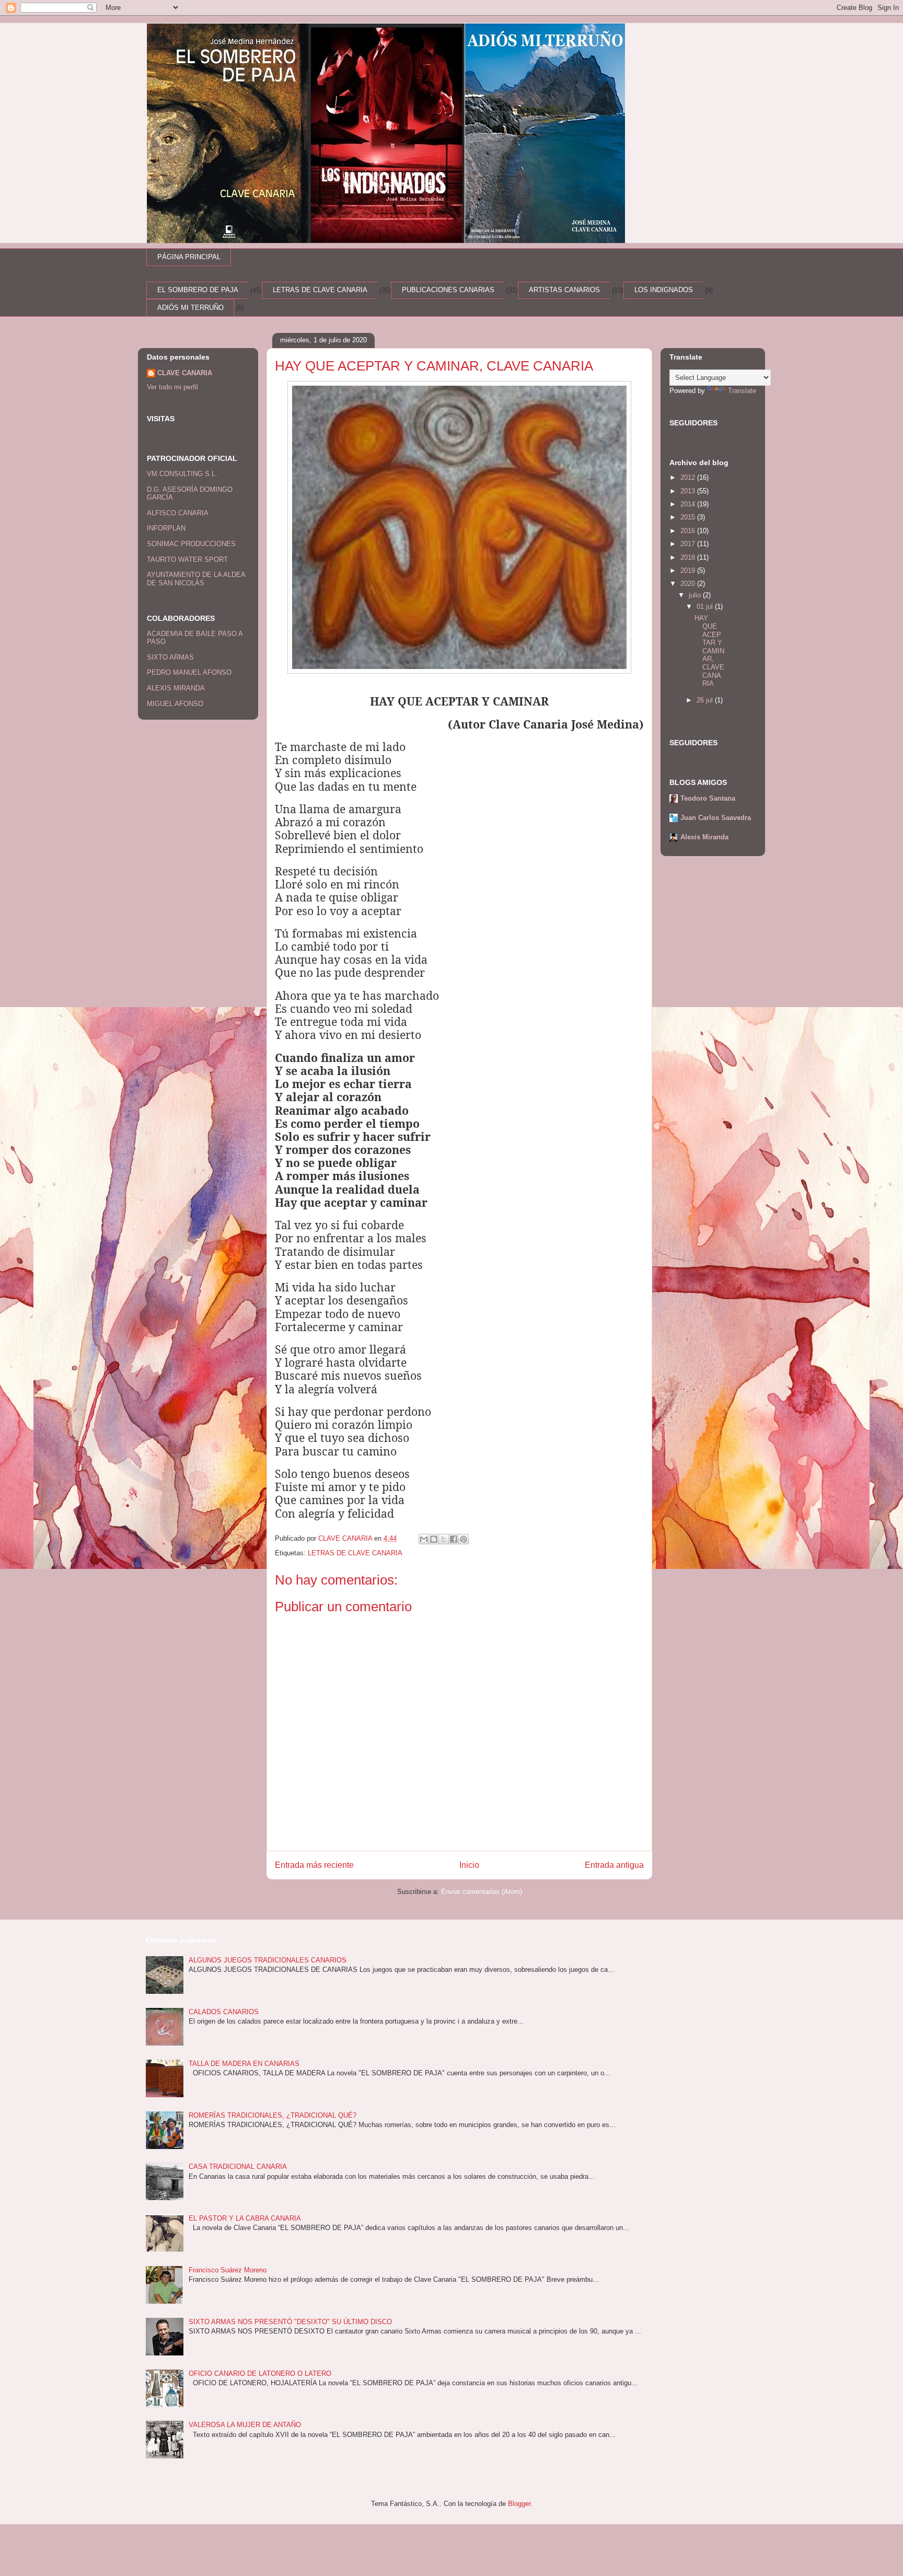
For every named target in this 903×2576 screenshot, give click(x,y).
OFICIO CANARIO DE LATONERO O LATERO (260, 2373)
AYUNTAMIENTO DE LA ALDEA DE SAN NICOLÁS (196, 579)
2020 (689, 584)
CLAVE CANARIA (185, 373)
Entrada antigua (614, 1865)
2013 (689, 491)
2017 (689, 544)
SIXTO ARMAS (170, 657)
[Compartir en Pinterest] (464, 1539)
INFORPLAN (166, 528)
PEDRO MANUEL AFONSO (189, 672)
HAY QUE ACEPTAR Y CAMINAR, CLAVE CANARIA (709, 651)
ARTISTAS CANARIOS (564, 290)
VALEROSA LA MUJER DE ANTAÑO (245, 2425)
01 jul (706, 607)
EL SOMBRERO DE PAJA (198, 290)
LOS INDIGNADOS (664, 290)
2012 (689, 477)
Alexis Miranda (704, 837)
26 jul (706, 700)
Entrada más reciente (314, 1865)
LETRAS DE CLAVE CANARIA (320, 290)
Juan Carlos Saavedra (716, 818)
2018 (689, 557)
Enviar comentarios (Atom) (482, 1892)
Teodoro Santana (708, 798)
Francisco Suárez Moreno (228, 2270)
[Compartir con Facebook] (454, 1539)
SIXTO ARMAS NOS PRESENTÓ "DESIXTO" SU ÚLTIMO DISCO (290, 2322)
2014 (689, 504)
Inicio (469, 1865)
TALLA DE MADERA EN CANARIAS (244, 2064)
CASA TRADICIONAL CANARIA (238, 2167)
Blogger (519, 2504)
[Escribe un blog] (434, 1539)
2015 (689, 517)
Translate (742, 391)
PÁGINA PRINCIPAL (189, 257)
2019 (689, 570)
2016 (689, 531)
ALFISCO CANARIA (178, 513)
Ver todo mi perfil (172, 387)
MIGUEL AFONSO (175, 704)
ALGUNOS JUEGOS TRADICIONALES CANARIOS (268, 1960)
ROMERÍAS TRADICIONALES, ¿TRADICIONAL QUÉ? (273, 2115)
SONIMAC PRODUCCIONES (191, 544)
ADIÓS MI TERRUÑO (190, 308)
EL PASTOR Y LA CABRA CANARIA (245, 2218)
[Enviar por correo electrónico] (424, 1539)
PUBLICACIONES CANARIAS (448, 290)
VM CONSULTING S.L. (182, 474)
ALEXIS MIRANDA (176, 688)
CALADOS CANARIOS (224, 2012)
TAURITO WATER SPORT (187, 559)
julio (696, 595)
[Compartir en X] (444, 1539)
